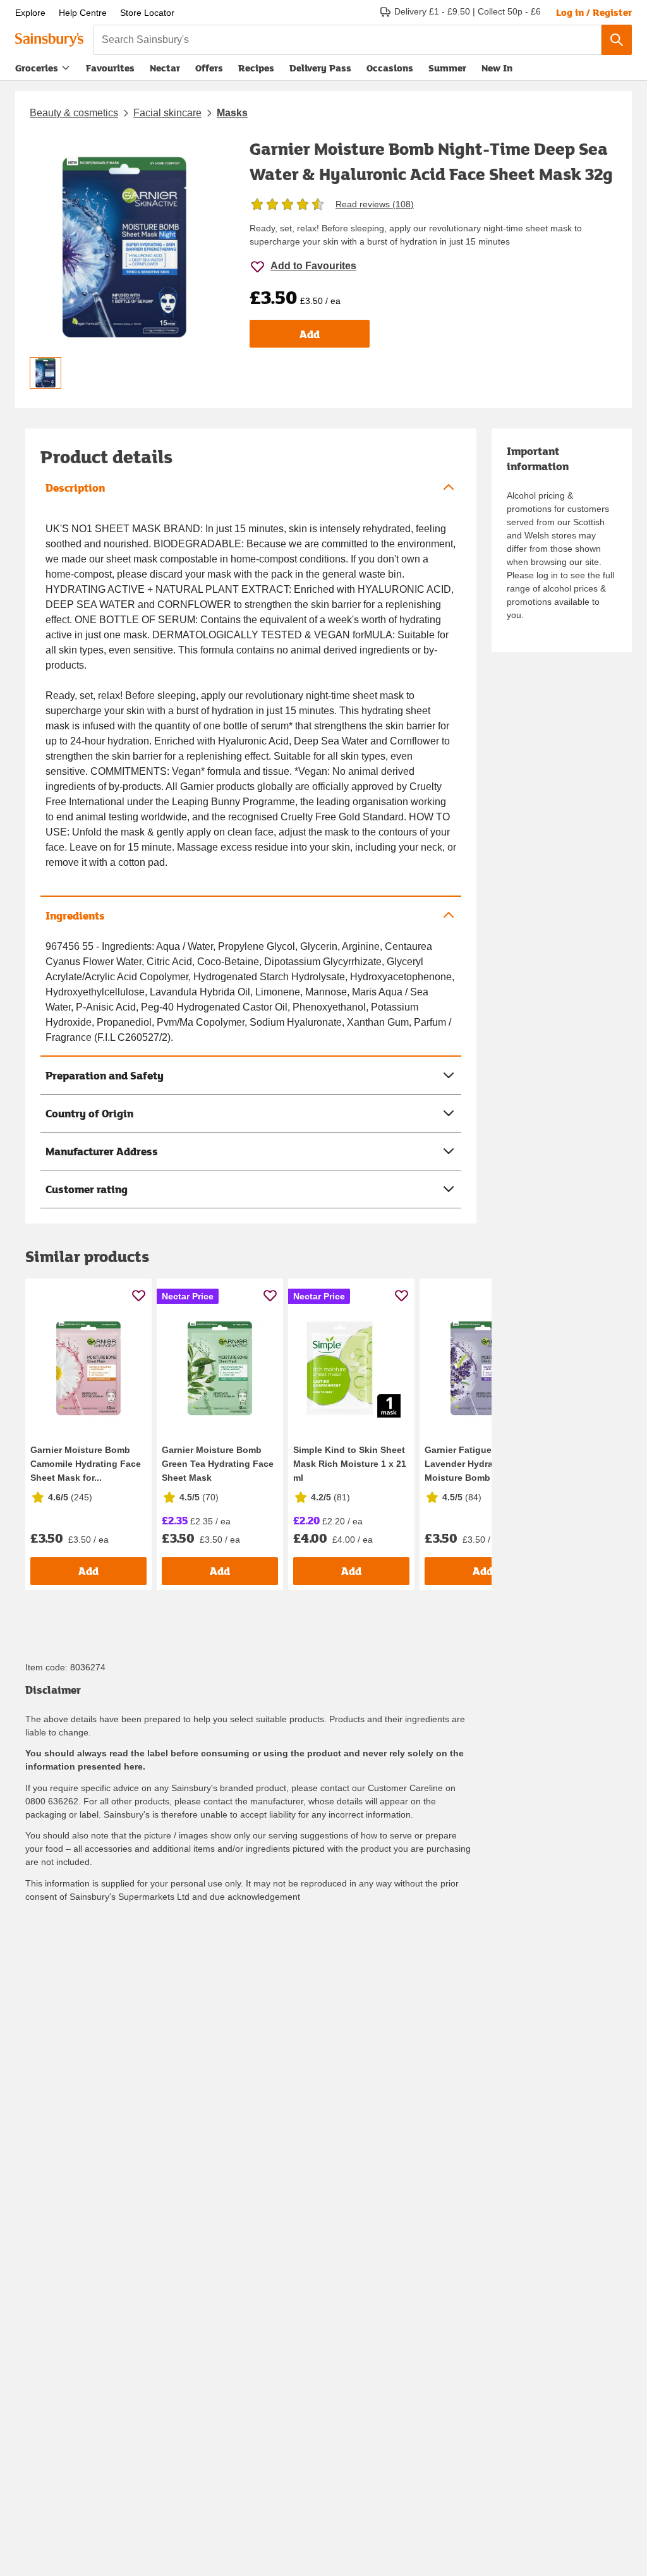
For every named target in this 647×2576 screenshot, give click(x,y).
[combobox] (348, 40)
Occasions (390, 68)
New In (497, 68)
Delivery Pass (320, 70)
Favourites (110, 68)
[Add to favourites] (139, 1295)
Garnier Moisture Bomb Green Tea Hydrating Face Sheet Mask (218, 1464)
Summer (447, 68)
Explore (30, 13)
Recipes (256, 68)
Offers (209, 68)
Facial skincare (167, 113)
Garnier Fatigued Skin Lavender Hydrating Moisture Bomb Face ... (474, 1464)
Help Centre (83, 13)
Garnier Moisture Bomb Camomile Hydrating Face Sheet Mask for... (86, 1464)
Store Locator (147, 13)
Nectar (165, 68)
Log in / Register (594, 12)
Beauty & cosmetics (74, 113)
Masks (232, 113)
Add (310, 334)
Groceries (37, 68)
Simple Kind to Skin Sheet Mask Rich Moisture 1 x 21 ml (350, 1464)
